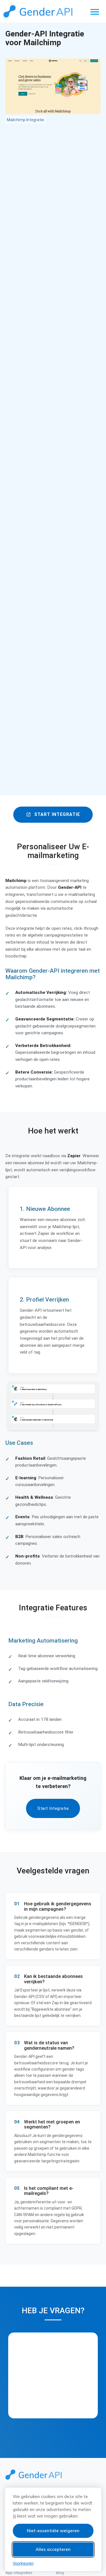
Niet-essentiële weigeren (53, 2531)
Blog (60, 2573)
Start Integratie (53, 814)
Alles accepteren (53, 2549)
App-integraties (19, 2573)
